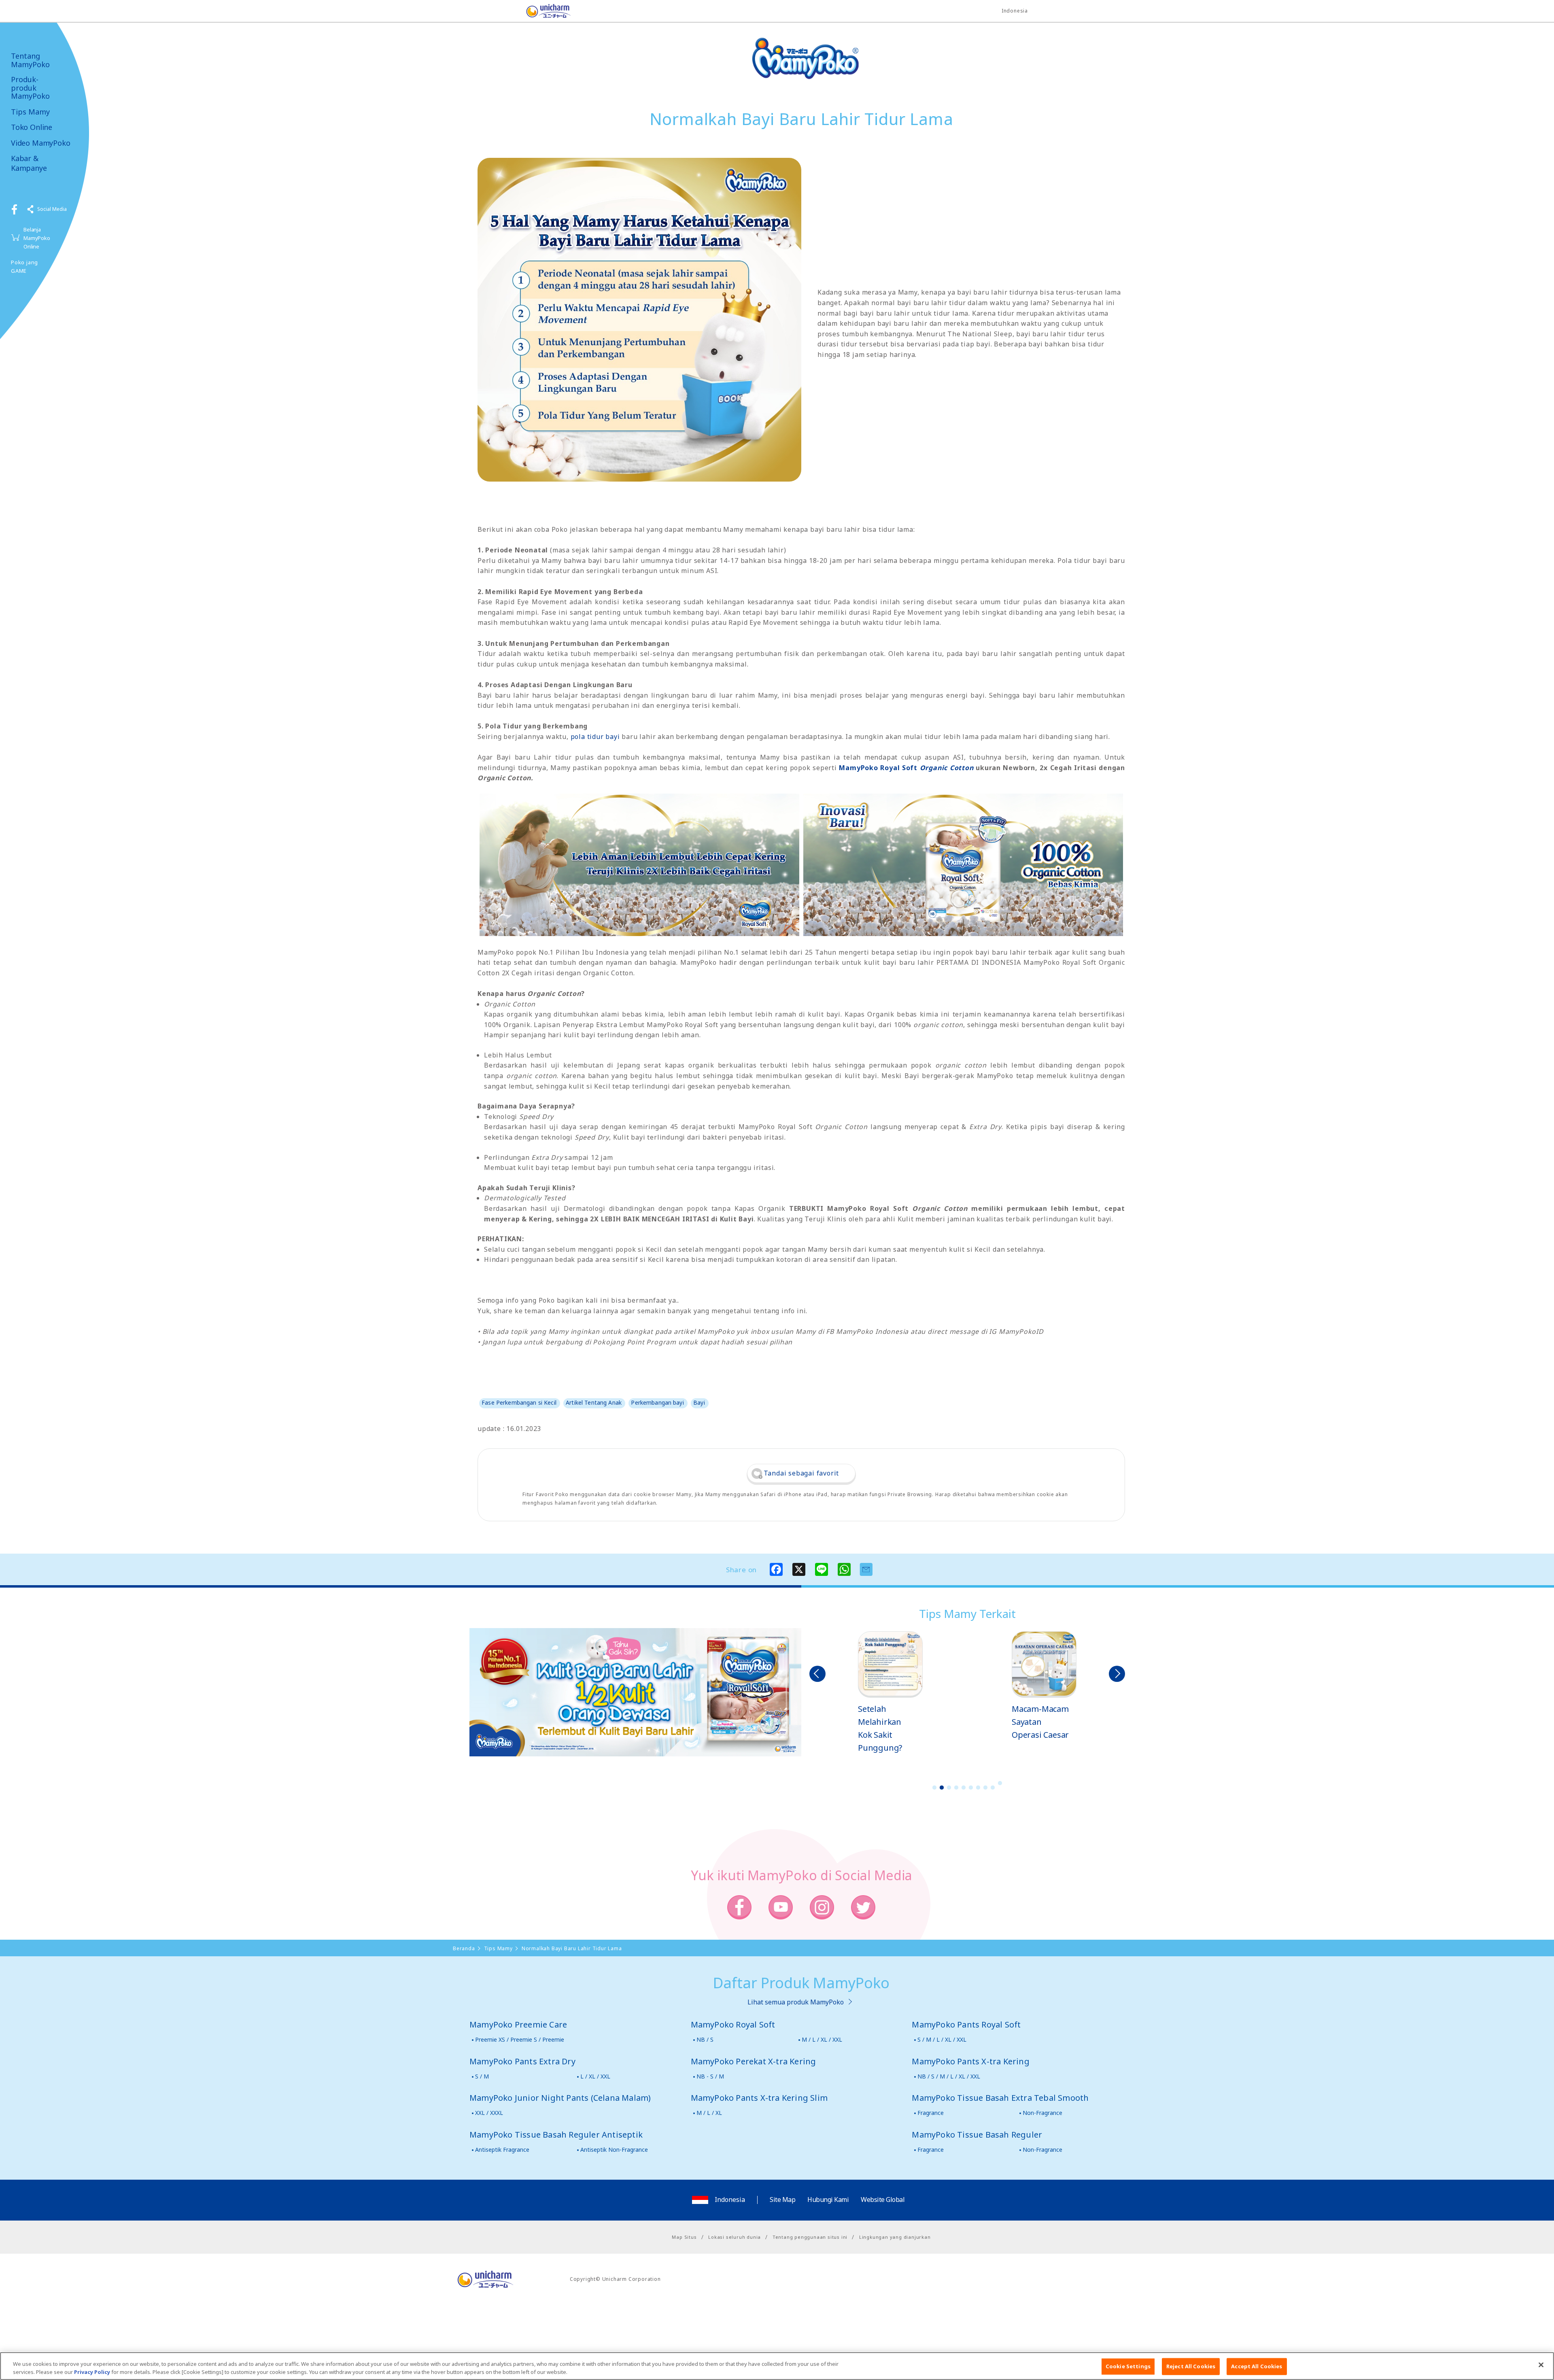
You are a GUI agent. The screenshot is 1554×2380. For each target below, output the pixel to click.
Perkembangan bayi (657, 1402)
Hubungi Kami (828, 2200)
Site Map (782, 2200)
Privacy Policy (92, 2372)
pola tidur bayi (595, 737)
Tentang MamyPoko (30, 60)
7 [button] (978, 1788)
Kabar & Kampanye (29, 163)
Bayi (699, 1402)
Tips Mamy (30, 112)
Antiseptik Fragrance (502, 2150)
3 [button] (949, 1788)
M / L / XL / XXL (822, 2039)
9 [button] (993, 1788)
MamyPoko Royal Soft (906, 768)
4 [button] (956, 1788)
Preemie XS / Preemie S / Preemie (520, 2039)
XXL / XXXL (489, 2113)
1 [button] (934, 1788)
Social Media (52, 209)
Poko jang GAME (24, 266)
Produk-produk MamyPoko (30, 88)
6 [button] (971, 1788)
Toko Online (32, 127)
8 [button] (985, 1788)
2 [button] (942, 1788)
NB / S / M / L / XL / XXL (949, 2076)
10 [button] (1000, 1783)
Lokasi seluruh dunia (735, 2237)
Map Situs (684, 2237)
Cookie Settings (1128, 2366)
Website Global (883, 2200)
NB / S (705, 2039)
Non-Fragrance (1042, 2113)
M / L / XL (709, 2113)
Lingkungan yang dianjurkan (895, 2237)
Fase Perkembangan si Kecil (519, 1402)
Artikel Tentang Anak (594, 1402)
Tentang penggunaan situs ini (810, 2237)
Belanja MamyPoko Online (37, 238)
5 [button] (964, 1788)
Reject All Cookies (1191, 2366)
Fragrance (931, 2113)
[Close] (1541, 2365)
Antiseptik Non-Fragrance (614, 2150)
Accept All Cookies (1257, 2366)
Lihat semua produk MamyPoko (796, 2002)
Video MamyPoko (40, 143)
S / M (482, 2076)
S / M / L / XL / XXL (942, 2039)
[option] (890, 1686)
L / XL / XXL (595, 2076)
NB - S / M (710, 2076)
